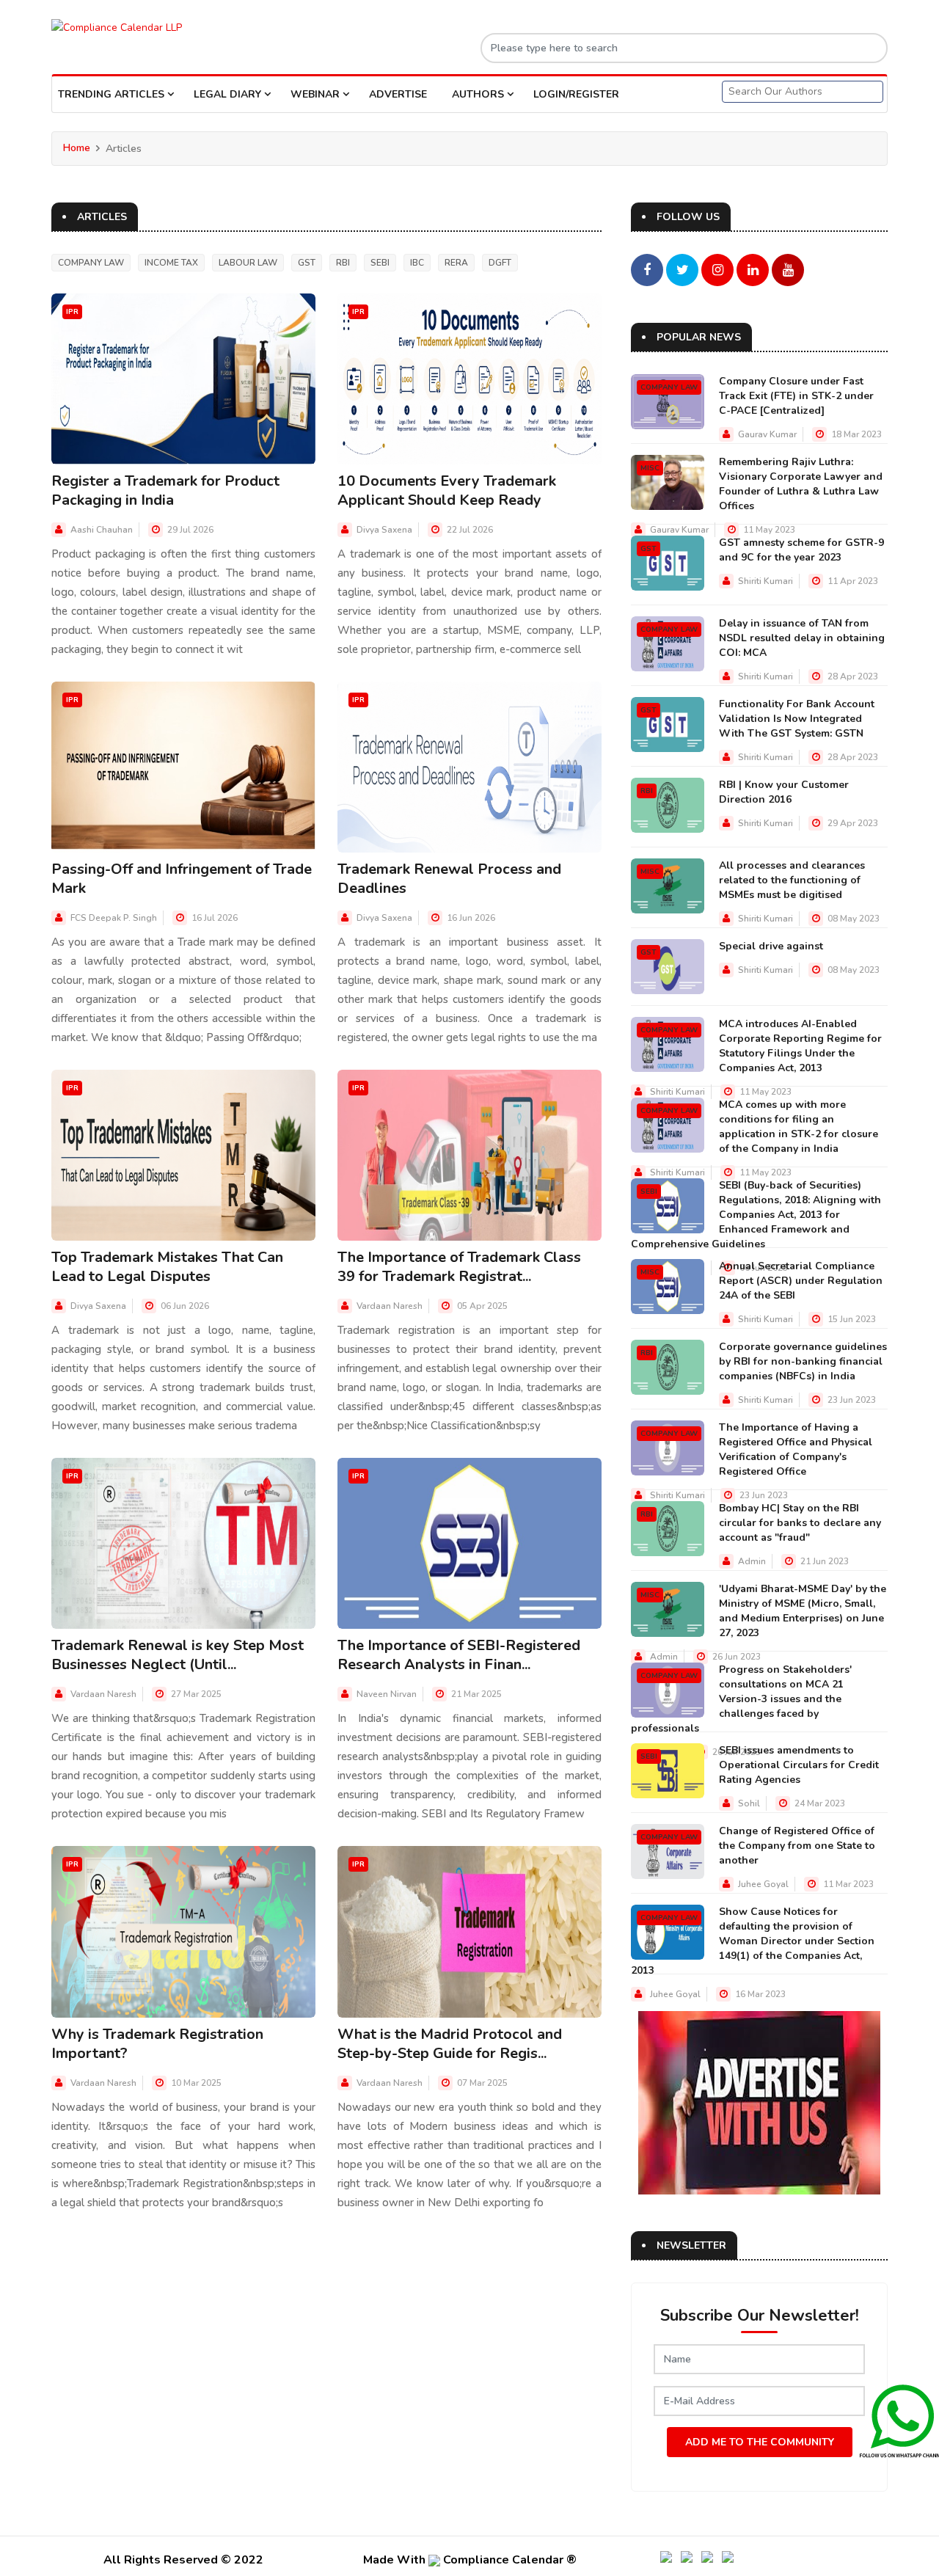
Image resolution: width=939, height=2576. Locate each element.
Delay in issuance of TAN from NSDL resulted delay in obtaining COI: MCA (802, 638)
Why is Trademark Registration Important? (157, 2044)
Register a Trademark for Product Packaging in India (165, 490)
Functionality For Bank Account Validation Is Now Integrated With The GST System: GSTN (797, 719)
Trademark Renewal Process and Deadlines (449, 879)
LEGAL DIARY (229, 94)
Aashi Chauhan (102, 530)
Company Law (91, 263)
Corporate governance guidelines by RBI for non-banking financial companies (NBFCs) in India (803, 1361)
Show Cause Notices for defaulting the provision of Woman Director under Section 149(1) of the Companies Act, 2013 (753, 1941)
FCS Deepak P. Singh (114, 918)
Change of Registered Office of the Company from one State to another (797, 1846)
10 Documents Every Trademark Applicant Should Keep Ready (447, 490)
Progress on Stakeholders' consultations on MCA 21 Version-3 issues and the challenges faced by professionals (741, 1699)
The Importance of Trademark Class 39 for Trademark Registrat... (459, 1267)
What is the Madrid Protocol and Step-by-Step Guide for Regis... (450, 2044)
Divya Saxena (384, 530)
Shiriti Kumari (766, 581)
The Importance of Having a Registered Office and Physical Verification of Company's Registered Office (796, 1449)
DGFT (500, 263)
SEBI (380, 263)
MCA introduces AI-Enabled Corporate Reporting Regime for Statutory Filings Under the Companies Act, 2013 (800, 1046)
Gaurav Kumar (767, 434)
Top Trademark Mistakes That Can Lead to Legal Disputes (167, 1267)
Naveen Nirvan (387, 1694)
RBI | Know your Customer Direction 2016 (784, 792)
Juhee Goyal (763, 1884)
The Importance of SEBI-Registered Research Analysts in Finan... (459, 1655)
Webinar (317, 94)
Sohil (749, 1803)
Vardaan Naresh (390, 1306)
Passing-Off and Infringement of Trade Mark (182, 879)
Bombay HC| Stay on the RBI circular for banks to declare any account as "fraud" (800, 1523)
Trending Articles (113, 94)
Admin (752, 1561)
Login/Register (576, 94)
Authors (479, 94)
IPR (72, 312)
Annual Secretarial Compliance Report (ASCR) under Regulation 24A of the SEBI (801, 1281)
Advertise (398, 94)
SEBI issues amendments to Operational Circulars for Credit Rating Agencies (799, 1765)
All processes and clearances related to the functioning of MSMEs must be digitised (792, 880)
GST (307, 263)
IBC (417, 263)
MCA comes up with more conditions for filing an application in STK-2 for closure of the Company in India (799, 1127)
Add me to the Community (760, 2442)
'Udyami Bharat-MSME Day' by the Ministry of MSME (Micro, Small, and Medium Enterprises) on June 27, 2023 (803, 1611)
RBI (343, 263)
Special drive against (771, 946)
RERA (456, 263)
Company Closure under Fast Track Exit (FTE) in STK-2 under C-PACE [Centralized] (796, 396)
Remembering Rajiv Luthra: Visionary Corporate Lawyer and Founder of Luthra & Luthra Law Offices (801, 484)
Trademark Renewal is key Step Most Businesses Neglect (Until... (178, 1655)
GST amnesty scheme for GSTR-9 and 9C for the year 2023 (801, 550)
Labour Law (248, 263)
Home (77, 148)
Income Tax (171, 263)
